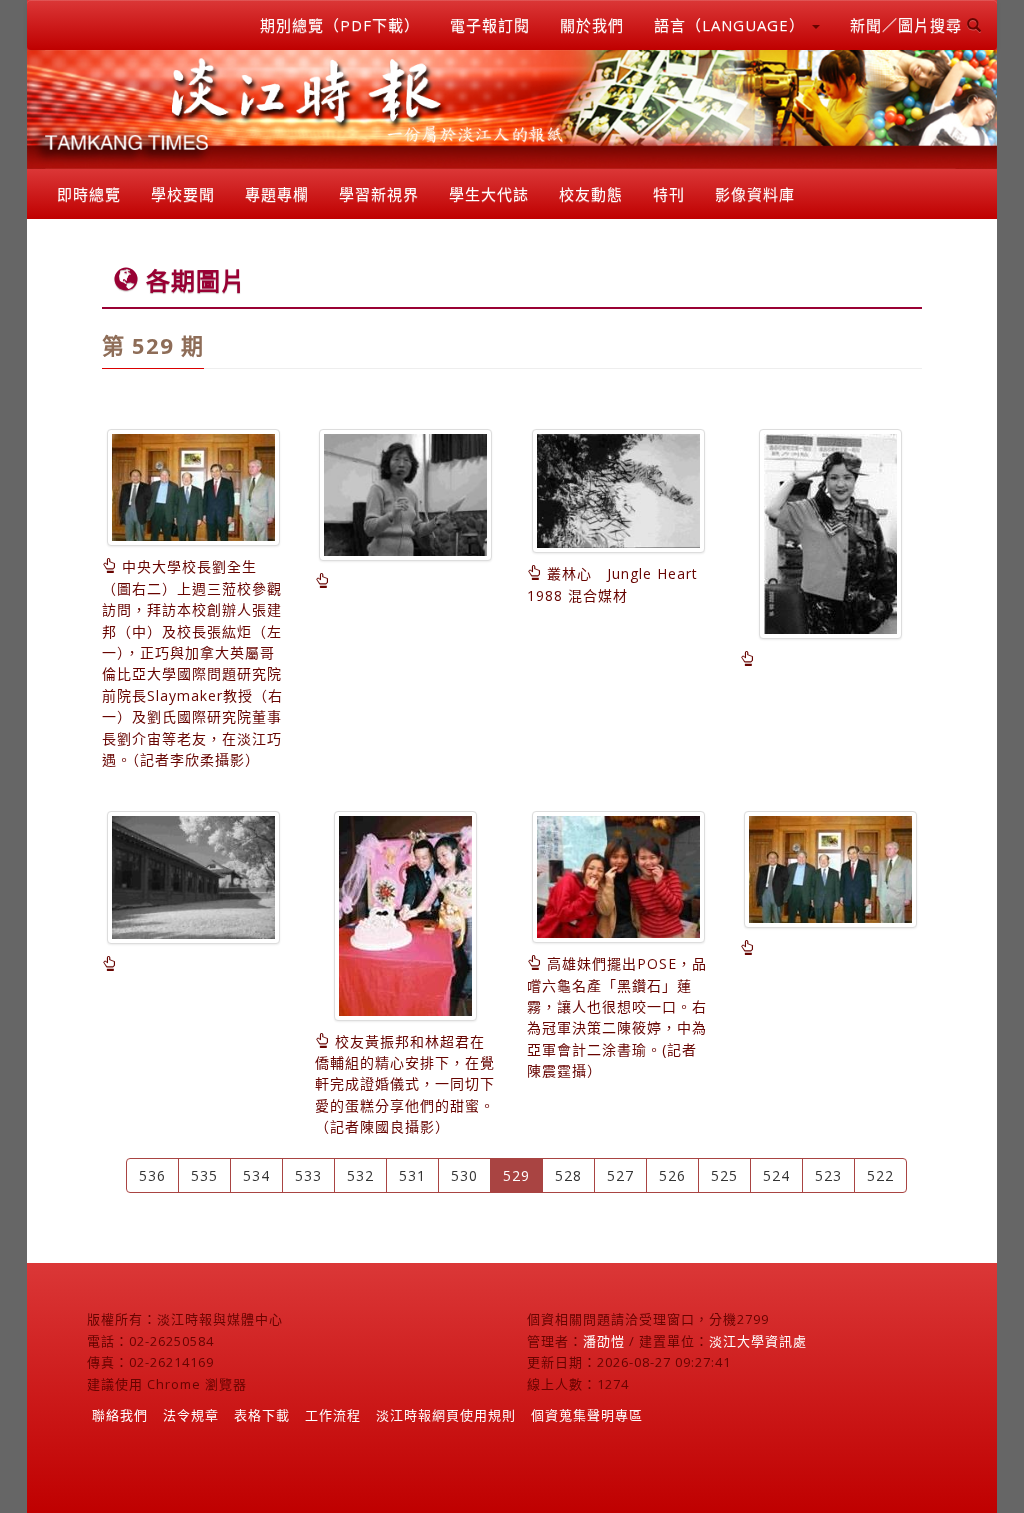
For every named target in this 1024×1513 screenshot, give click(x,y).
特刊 (669, 194)
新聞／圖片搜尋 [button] (908, 25)
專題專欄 (277, 194)
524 (776, 1175)
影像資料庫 (755, 194)
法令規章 (191, 1415)
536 (152, 1175)
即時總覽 (89, 194)
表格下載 (262, 1415)
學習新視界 (379, 194)
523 (828, 1175)
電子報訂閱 (490, 25)
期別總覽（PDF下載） (340, 25)
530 (464, 1175)
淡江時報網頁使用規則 (446, 1415)
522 (880, 1175)
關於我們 (592, 25)
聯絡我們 (120, 1415)
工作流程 (333, 1415)
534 (256, 1175)
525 (724, 1175)
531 (412, 1175)
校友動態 (591, 194)
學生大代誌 (489, 194)
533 (308, 1175)
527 (620, 1175)
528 (568, 1175)
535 (204, 1175)
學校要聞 (183, 194)
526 (672, 1175)
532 (360, 1175)
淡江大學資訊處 (758, 1341)
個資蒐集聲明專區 (587, 1415)
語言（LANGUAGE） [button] (732, 25)
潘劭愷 (604, 1341)
